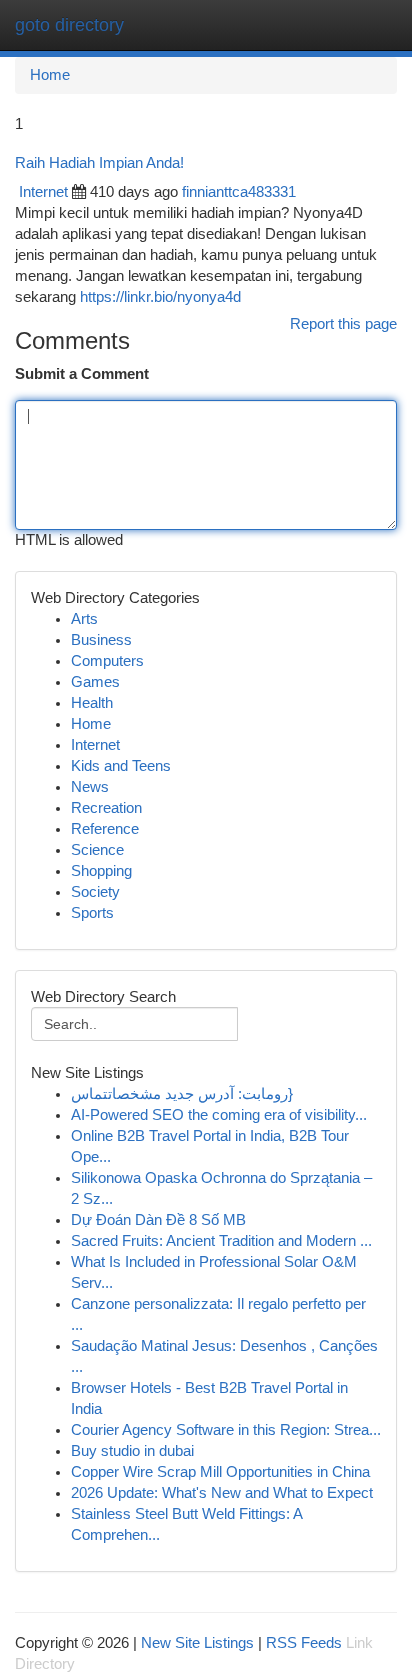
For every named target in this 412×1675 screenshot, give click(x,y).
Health (92, 703)
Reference (105, 829)
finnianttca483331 (239, 192)
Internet (43, 192)
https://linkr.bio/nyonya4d (160, 297)
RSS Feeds (304, 1643)
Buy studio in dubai (132, 1451)
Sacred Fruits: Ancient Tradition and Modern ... (221, 1241)
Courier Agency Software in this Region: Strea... (226, 1430)
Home (50, 75)
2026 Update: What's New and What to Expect (222, 1493)
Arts (84, 619)
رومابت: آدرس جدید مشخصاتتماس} (182, 1094)
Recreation (106, 808)
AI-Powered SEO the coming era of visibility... (219, 1115)
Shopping (101, 871)
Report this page (343, 324)
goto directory (69, 25)
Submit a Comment (82, 374)
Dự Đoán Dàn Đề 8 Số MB (158, 1220)
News (90, 787)
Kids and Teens (121, 766)
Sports (92, 913)
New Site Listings (197, 1643)
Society (95, 892)
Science (97, 850)
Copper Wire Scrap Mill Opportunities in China (220, 1472)
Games (95, 682)
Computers (107, 661)
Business (101, 640)
